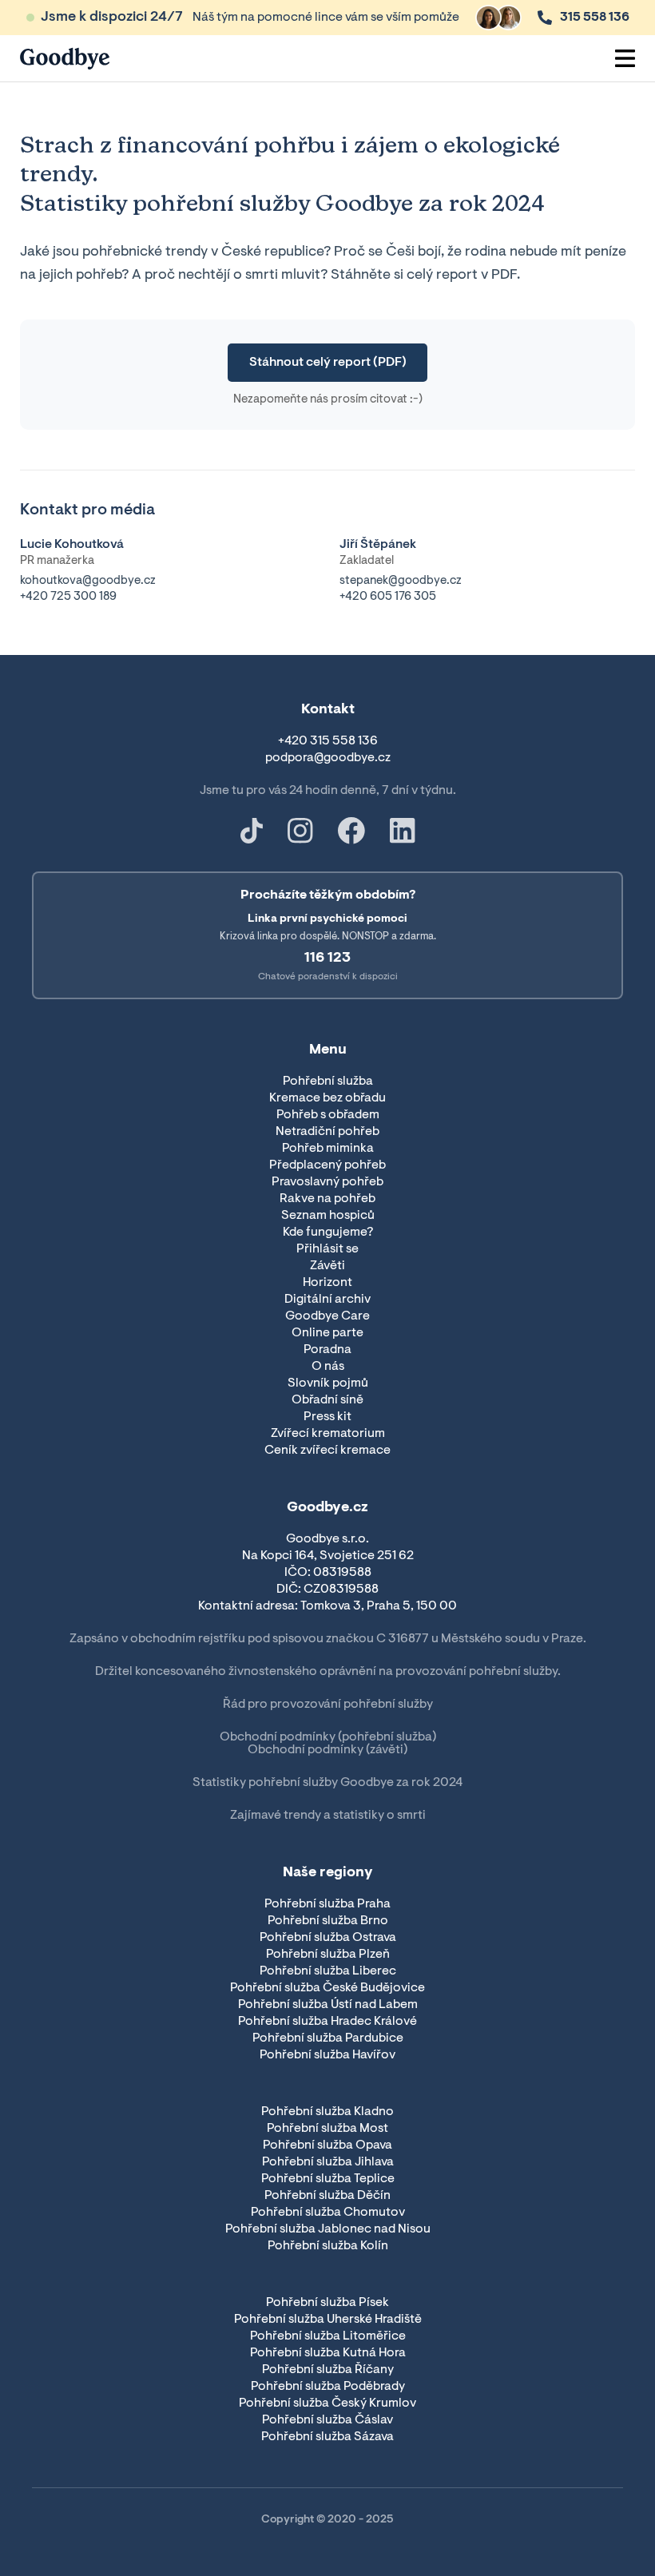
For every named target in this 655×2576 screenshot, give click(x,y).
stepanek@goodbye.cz (401, 581)
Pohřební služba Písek (327, 2303)
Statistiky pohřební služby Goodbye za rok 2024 (327, 1783)
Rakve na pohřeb (327, 1199)
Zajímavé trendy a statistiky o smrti (328, 1816)
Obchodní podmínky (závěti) (327, 1750)
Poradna (327, 1350)
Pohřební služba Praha (327, 1904)
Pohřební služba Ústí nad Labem (328, 2005)
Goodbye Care (327, 1316)
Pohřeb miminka (328, 1149)
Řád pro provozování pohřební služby (328, 1705)
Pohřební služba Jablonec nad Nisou (328, 2229)
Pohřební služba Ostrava (328, 1938)
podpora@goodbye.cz (328, 758)
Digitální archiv (327, 1300)
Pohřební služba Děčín (327, 2196)
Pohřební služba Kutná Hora (328, 2353)
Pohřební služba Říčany (328, 2370)
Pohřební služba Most (327, 2129)
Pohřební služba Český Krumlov (327, 2403)
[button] (625, 58)
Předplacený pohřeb (327, 1165)
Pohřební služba (328, 1082)
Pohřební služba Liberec (328, 1971)
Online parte (327, 1333)
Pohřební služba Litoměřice (328, 2336)
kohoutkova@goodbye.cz (88, 581)
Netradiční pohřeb (327, 1132)
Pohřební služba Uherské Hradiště (328, 2320)
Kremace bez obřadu (327, 1098)
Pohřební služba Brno (328, 1921)
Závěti (327, 1266)
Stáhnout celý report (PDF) (328, 363)
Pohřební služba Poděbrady (328, 2387)
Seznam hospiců (328, 1216)
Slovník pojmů (328, 1383)
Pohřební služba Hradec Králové (327, 2022)
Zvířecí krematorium (328, 1434)
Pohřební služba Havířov (327, 2055)
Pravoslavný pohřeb (327, 1182)
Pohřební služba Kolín (328, 2246)
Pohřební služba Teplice (328, 2179)
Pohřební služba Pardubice (328, 2038)
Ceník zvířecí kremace (327, 1451)
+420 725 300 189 (68, 597)
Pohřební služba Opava (327, 2145)
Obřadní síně (327, 1400)
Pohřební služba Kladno (327, 2112)
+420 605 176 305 (388, 597)
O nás (328, 1367)
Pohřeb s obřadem (328, 1115)
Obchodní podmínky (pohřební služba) (328, 1737)
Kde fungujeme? (328, 1232)
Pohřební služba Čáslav (327, 2420)
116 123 (327, 959)
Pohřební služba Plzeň (328, 1955)
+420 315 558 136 (328, 741)
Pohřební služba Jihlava (328, 2162)
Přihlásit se (327, 1249)
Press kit (327, 1417)
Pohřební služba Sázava (327, 2437)
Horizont (327, 1283)
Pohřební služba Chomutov (328, 2213)
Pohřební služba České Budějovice (327, 1988)
